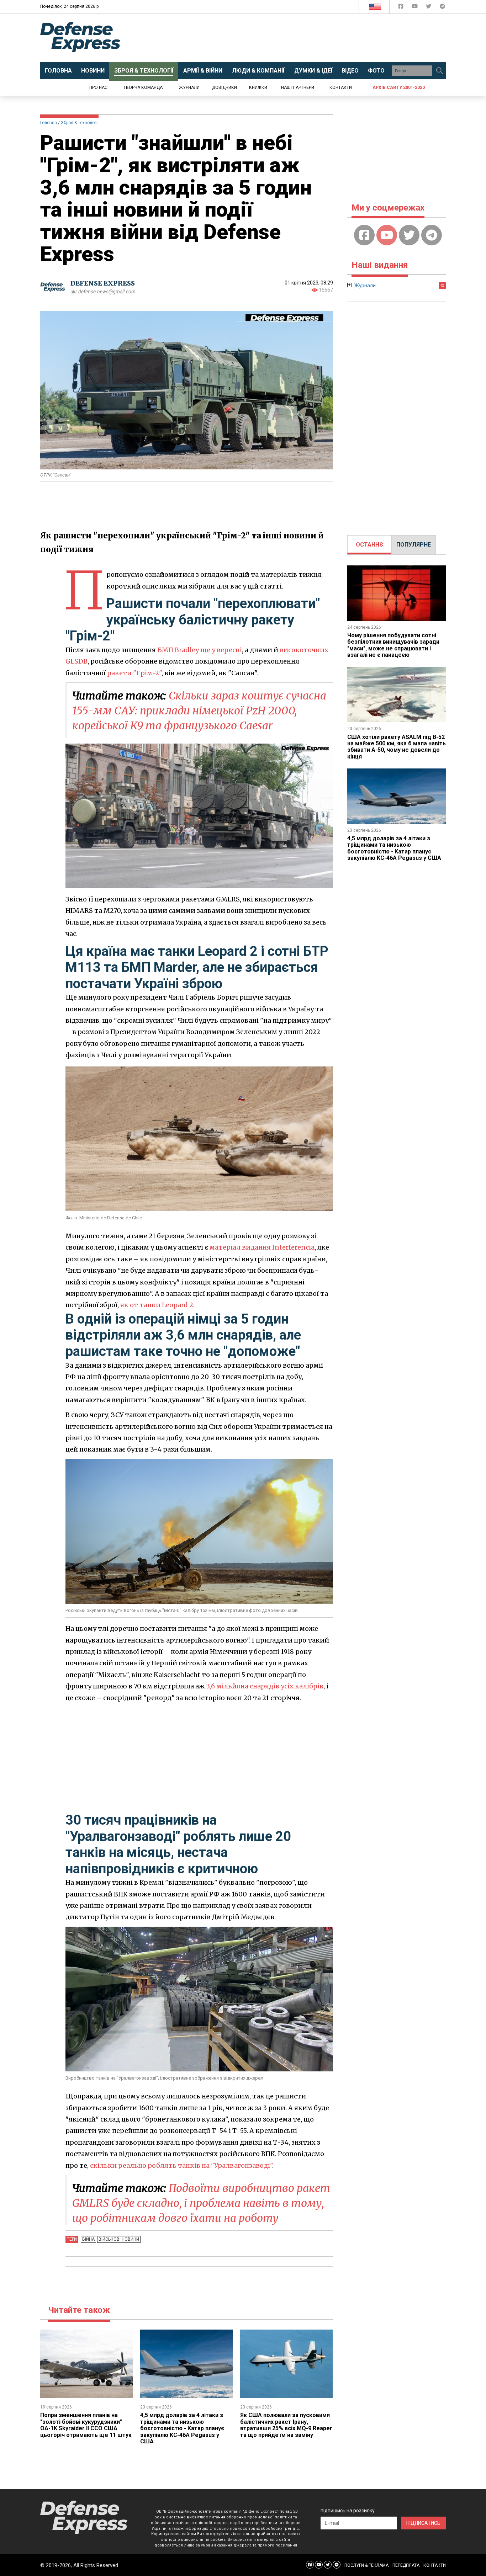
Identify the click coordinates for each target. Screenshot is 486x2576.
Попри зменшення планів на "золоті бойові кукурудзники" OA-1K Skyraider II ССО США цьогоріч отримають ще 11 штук (86, 2425)
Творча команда (143, 87)
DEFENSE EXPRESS (103, 283)
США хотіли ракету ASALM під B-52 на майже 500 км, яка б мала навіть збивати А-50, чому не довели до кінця (397, 747)
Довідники (224, 87)
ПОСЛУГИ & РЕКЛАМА (366, 2565)
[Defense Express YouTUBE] (415, 8)
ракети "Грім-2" (134, 673)
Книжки (258, 87)
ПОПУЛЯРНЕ (414, 545)
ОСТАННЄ (369, 545)
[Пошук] (439, 71)
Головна (49, 123)
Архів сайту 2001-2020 (399, 87)
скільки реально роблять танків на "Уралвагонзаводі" (181, 2165)
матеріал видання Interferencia (262, 1247)
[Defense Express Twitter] (429, 8)
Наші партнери (298, 87)
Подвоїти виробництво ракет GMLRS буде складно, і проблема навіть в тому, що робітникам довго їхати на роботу (201, 2203)
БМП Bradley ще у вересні (200, 650)
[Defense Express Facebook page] (402, 8)
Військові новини (119, 2239)
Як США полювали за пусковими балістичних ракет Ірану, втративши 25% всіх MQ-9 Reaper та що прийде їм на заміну (286, 2425)
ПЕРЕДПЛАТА (406, 2565)
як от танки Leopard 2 (157, 1305)
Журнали (189, 87)
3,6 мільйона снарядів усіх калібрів (265, 1686)
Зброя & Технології (80, 123)
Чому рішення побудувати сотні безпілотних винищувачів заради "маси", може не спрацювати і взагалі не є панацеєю (393, 645)
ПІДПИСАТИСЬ (423, 2523)
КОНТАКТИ (435, 2565)
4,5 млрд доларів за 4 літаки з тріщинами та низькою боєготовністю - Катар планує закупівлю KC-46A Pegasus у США (182, 2428)
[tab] (369, 545)
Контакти (341, 87)
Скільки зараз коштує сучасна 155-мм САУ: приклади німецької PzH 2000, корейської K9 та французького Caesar (199, 710)
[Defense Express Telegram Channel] (442, 8)
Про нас (98, 87)
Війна (88, 2239)
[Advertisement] (302, 38)
